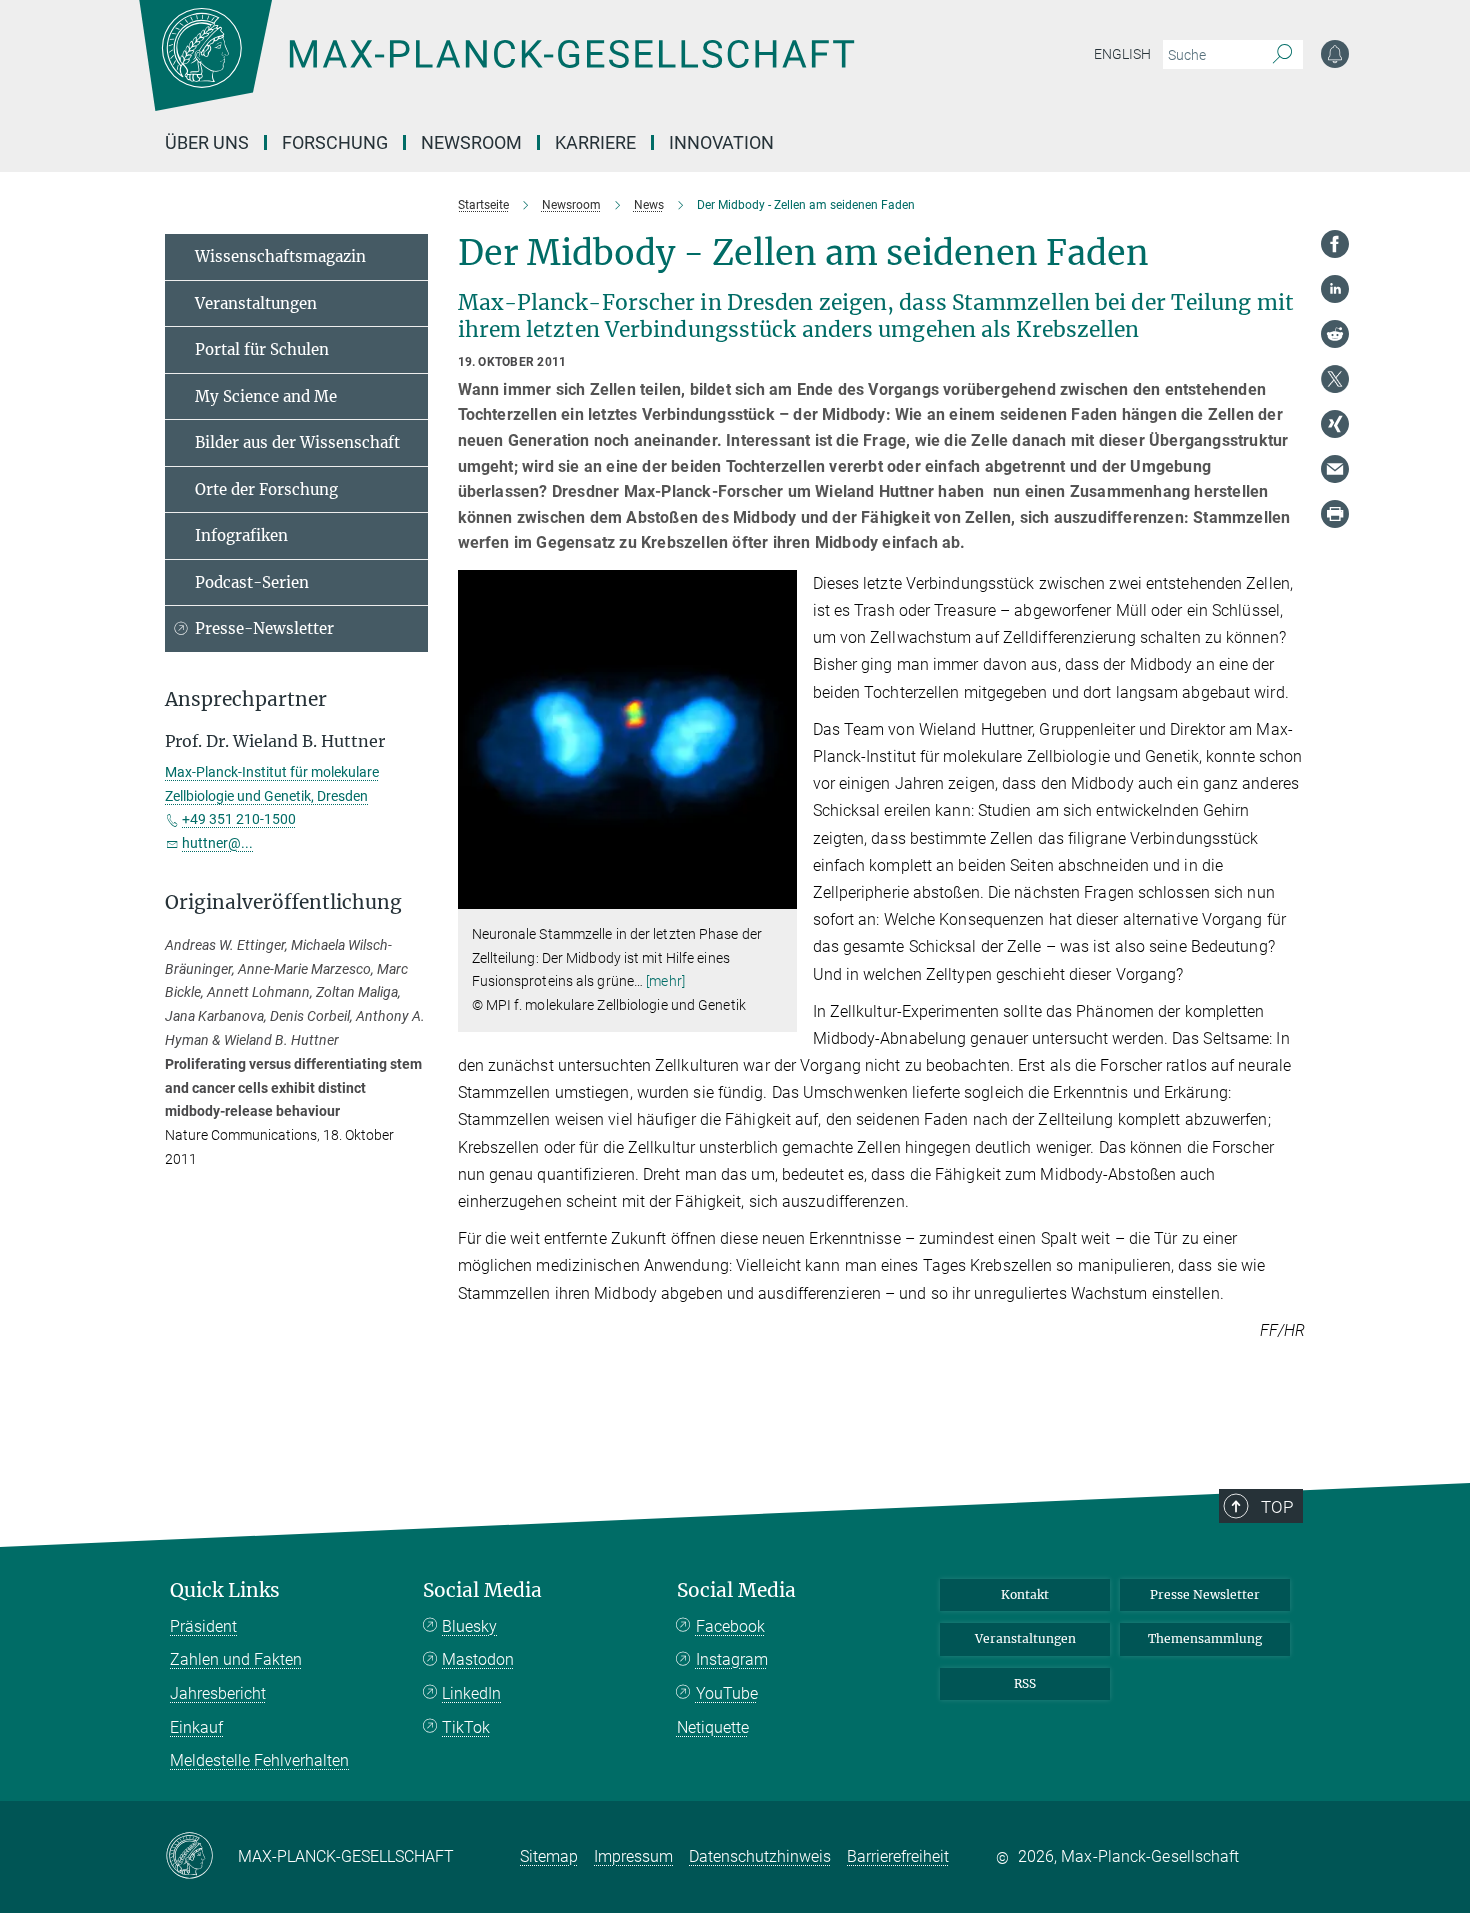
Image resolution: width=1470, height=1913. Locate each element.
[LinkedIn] (1335, 289)
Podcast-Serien (252, 582)
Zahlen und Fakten (236, 1659)
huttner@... (217, 843)
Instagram (732, 1659)
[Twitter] (1335, 379)
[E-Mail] (1335, 469)
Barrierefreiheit (898, 1856)
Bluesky (469, 1626)
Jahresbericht (218, 1693)
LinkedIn (471, 1693)
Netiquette (713, 1727)
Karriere (595, 142)
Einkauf (196, 1727)
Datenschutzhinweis (760, 1856)
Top (1277, 1507)
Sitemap (549, 1856)
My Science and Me (266, 396)
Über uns (207, 142)
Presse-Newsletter (264, 628)
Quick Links (225, 1590)
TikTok (466, 1727)
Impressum (633, 1856)
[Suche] (1282, 55)
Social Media (482, 1590)
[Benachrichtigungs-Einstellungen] (1335, 54)
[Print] (1335, 514)
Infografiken (241, 535)
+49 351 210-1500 (239, 819)
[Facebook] (1335, 244)
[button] (779, 894)
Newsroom (471, 142)
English (1122, 54)
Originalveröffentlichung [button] (283, 902)
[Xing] (1335, 424)
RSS (1025, 1683)
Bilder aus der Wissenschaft (297, 442)
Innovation (721, 142)
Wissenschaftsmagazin (280, 256)
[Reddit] (1335, 334)
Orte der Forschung (266, 489)
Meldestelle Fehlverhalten (259, 1760)
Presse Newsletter (1205, 1594)
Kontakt (1025, 1594)
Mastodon (478, 1659)
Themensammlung (1205, 1638)
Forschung (335, 142)
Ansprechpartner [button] (246, 699)
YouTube (727, 1693)
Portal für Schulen (262, 349)
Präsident (203, 1626)
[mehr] (665, 981)
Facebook (730, 1626)
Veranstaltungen (256, 303)
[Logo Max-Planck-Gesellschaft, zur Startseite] (496, 70)
